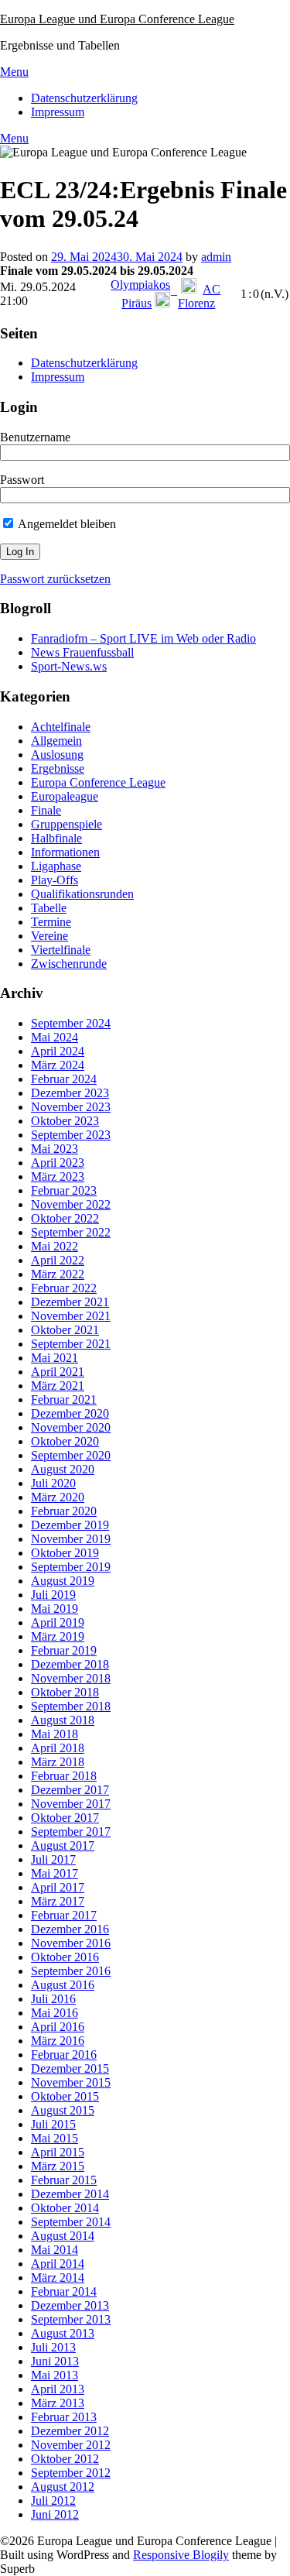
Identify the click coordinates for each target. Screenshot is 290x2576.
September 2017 (71, 1832)
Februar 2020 (64, 1511)
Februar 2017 (64, 1915)
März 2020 (58, 1497)
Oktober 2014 (65, 2208)
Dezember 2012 (70, 2431)
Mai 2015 (55, 2138)
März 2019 (58, 1636)
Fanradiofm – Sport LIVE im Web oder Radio (143, 638)
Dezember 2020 (70, 1413)
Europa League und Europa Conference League (117, 19)
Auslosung (57, 755)
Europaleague (65, 796)
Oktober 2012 (65, 2459)
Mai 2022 (55, 1246)
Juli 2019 (53, 1595)
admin (216, 257)
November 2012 (71, 2445)
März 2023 (58, 1177)
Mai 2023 (55, 1149)
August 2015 (63, 2110)
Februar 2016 (64, 2055)
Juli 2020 (53, 1483)
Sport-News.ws (69, 666)
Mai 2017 (55, 1873)
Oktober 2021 (65, 1330)
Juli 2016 (53, 1999)
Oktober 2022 (65, 1218)
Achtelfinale (61, 727)
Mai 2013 (55, 2375)
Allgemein (56, 741)
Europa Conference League (98, 782)
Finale (46, 810)
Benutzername (35, 437)
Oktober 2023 (65, 1121)
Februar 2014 (64, 2291)
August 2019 (63, 1581)
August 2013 (63, 2333)
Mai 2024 (55, 1037)
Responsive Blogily (181, 2555)
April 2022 (58, 1260)
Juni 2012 (55, 2514)
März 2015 (58, 2166)
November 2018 (71, 1678)
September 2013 (71, 2319)
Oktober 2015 (65, 2096)
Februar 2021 (64, 1399)
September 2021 (71, 1344)
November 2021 (71, 1316)
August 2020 (63, 1469)
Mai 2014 (55, 2250)
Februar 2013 (64, 2417)
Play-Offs (55, 880)
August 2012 (63, 2487)
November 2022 (71, 1204)
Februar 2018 (64, 1776)
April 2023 (58, 1163)
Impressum (58, 112)
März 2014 (58, 2278)
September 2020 (71, 1455)
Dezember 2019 (70, 1525)
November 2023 (71, 1107)
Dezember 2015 (70, 2068)
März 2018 (58, 1762)
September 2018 (71, 1706)
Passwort (22, 480)
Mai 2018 (55, 1734)
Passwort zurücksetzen (55, 579)
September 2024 (71, 1023)
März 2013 (58, 2403)
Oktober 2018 (65, 1692)
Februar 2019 (64, 1650)
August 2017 (63, 1845)
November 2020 (71, 1427)
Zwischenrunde (69, 964)
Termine (51, 922)
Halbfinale (56, 838)
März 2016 (58, 2041)
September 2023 (71, 1135)
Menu (14, 72)
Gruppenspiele (67, 824)
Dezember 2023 (70, 1093)
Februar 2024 (64, 1079)
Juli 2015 (53, 2124)
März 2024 (58, 1065)
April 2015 (58, 2152)
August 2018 (63, 1720)
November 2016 (71, 1943)
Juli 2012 (53, 2501)
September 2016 (71, 1971)
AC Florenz (199, 296)
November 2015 (71, 2082)
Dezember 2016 (70, 1929)
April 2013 (58, 2389)
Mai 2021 (55, 1358)
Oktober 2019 (65, 1553)
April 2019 (58, 1622)
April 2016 (58, 2027)
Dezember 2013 (70, 2305)
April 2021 (58, 1372)
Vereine (49, 936)
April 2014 (58, 2264)
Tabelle (49, 908)
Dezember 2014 (70, 2194)
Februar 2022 (64, 1288)
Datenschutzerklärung (84, 98)
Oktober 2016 (65, 1957)
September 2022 (71, 1232)
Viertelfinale (61, 950)
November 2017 (71, 1804)
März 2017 (58, 1901)
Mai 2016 (55, 2013)
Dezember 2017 (70, 1790)
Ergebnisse (58, 768)
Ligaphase (56, 866)
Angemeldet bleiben (66, 524)
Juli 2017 (53, 1859)
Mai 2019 (55, 1609)
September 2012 (71, 2473)
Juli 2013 (53, 2347)
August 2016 (63, 1985)
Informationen (65, 852)
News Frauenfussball (82, 652)
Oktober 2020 (65, 1441)
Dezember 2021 (70, 1302)
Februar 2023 (64, 1190)
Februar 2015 (64, 2180)
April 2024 (58, 1051)
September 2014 (71, 2222)
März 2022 (58, 1274)
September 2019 (71, 1567)
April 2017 (58, 1887)
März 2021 (58, 1386)
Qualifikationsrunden (82, 894)
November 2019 (71, 1539)
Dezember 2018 (70, 1664)
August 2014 (63, 2236)
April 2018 (58, 1748)
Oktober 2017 (65, 1818)
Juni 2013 (55, 2361)
